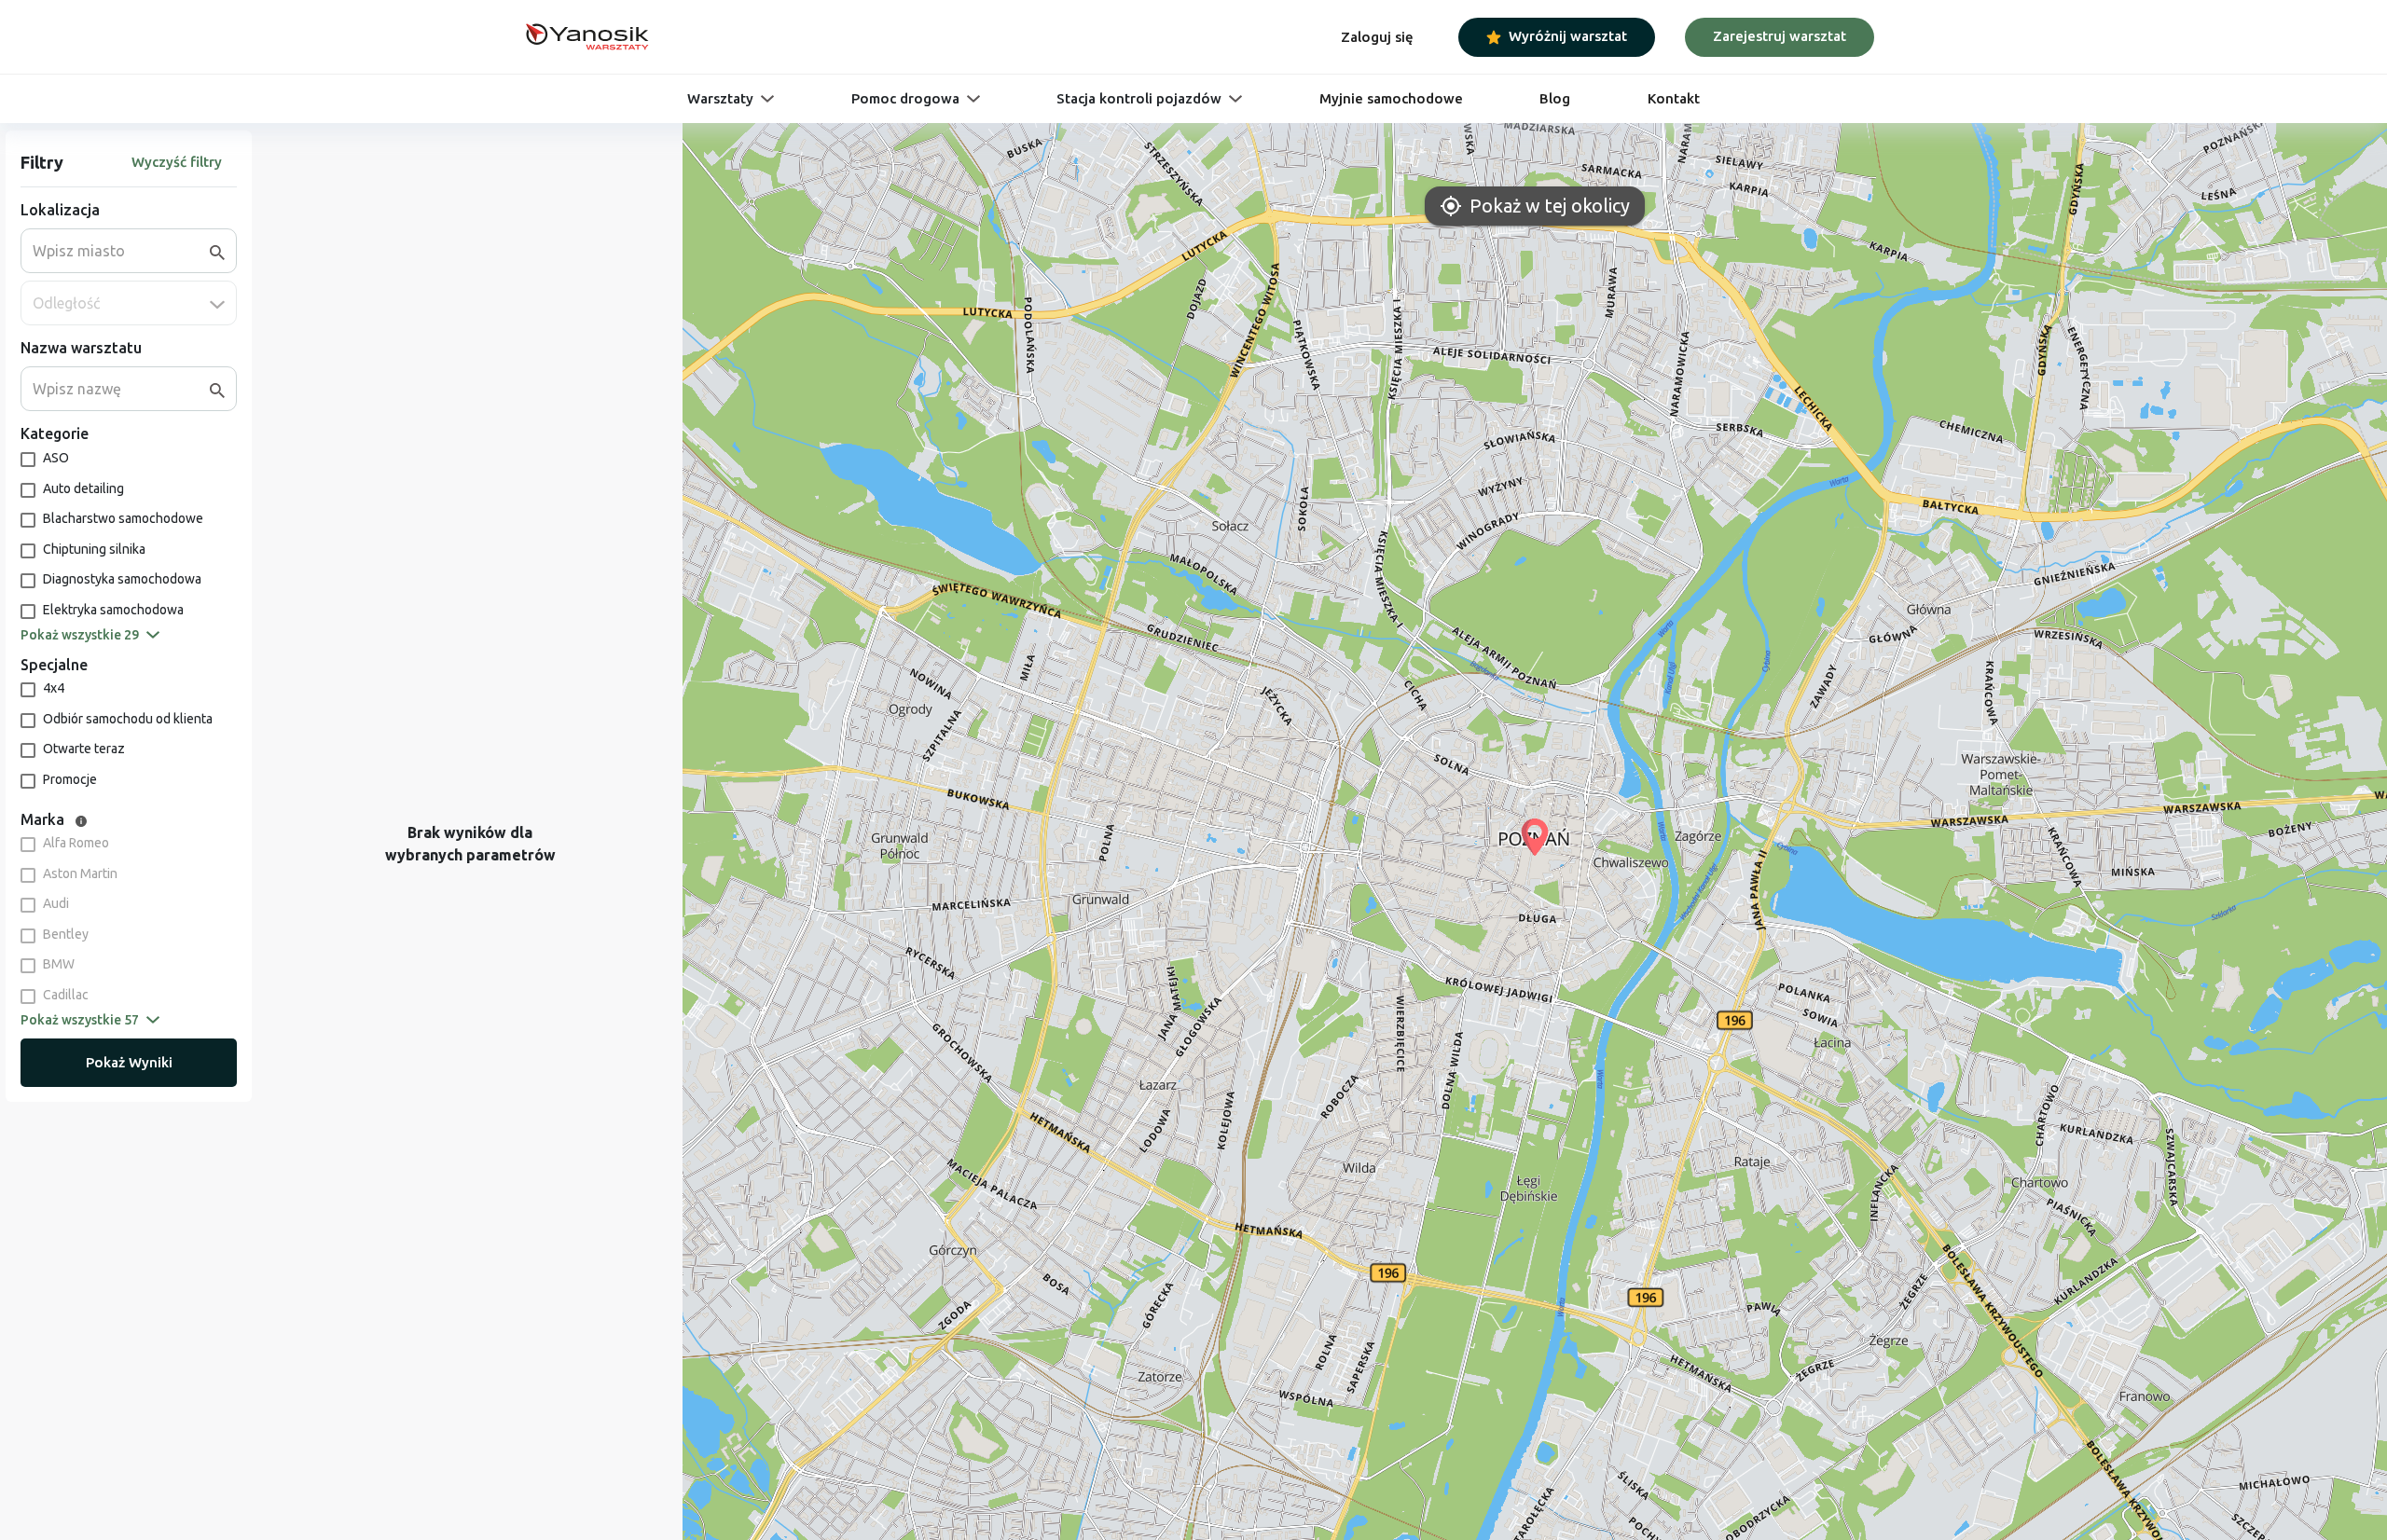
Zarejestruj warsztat (1780, 36)
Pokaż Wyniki (129, 1062)
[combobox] (121, 251)
